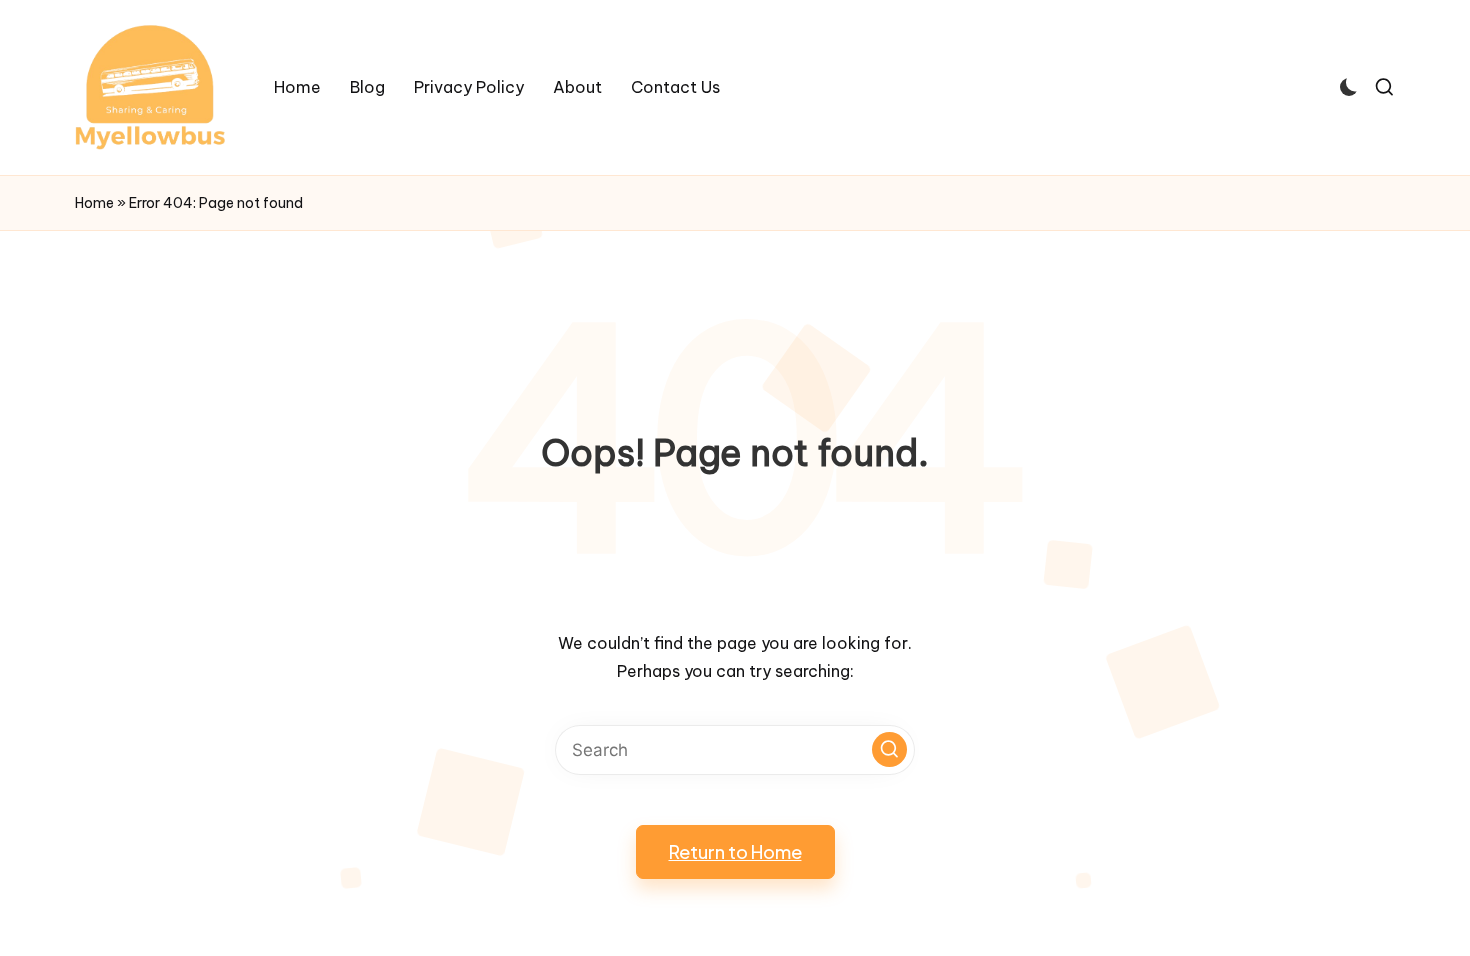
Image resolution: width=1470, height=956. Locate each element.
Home (94, 203)
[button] (889, 749)
